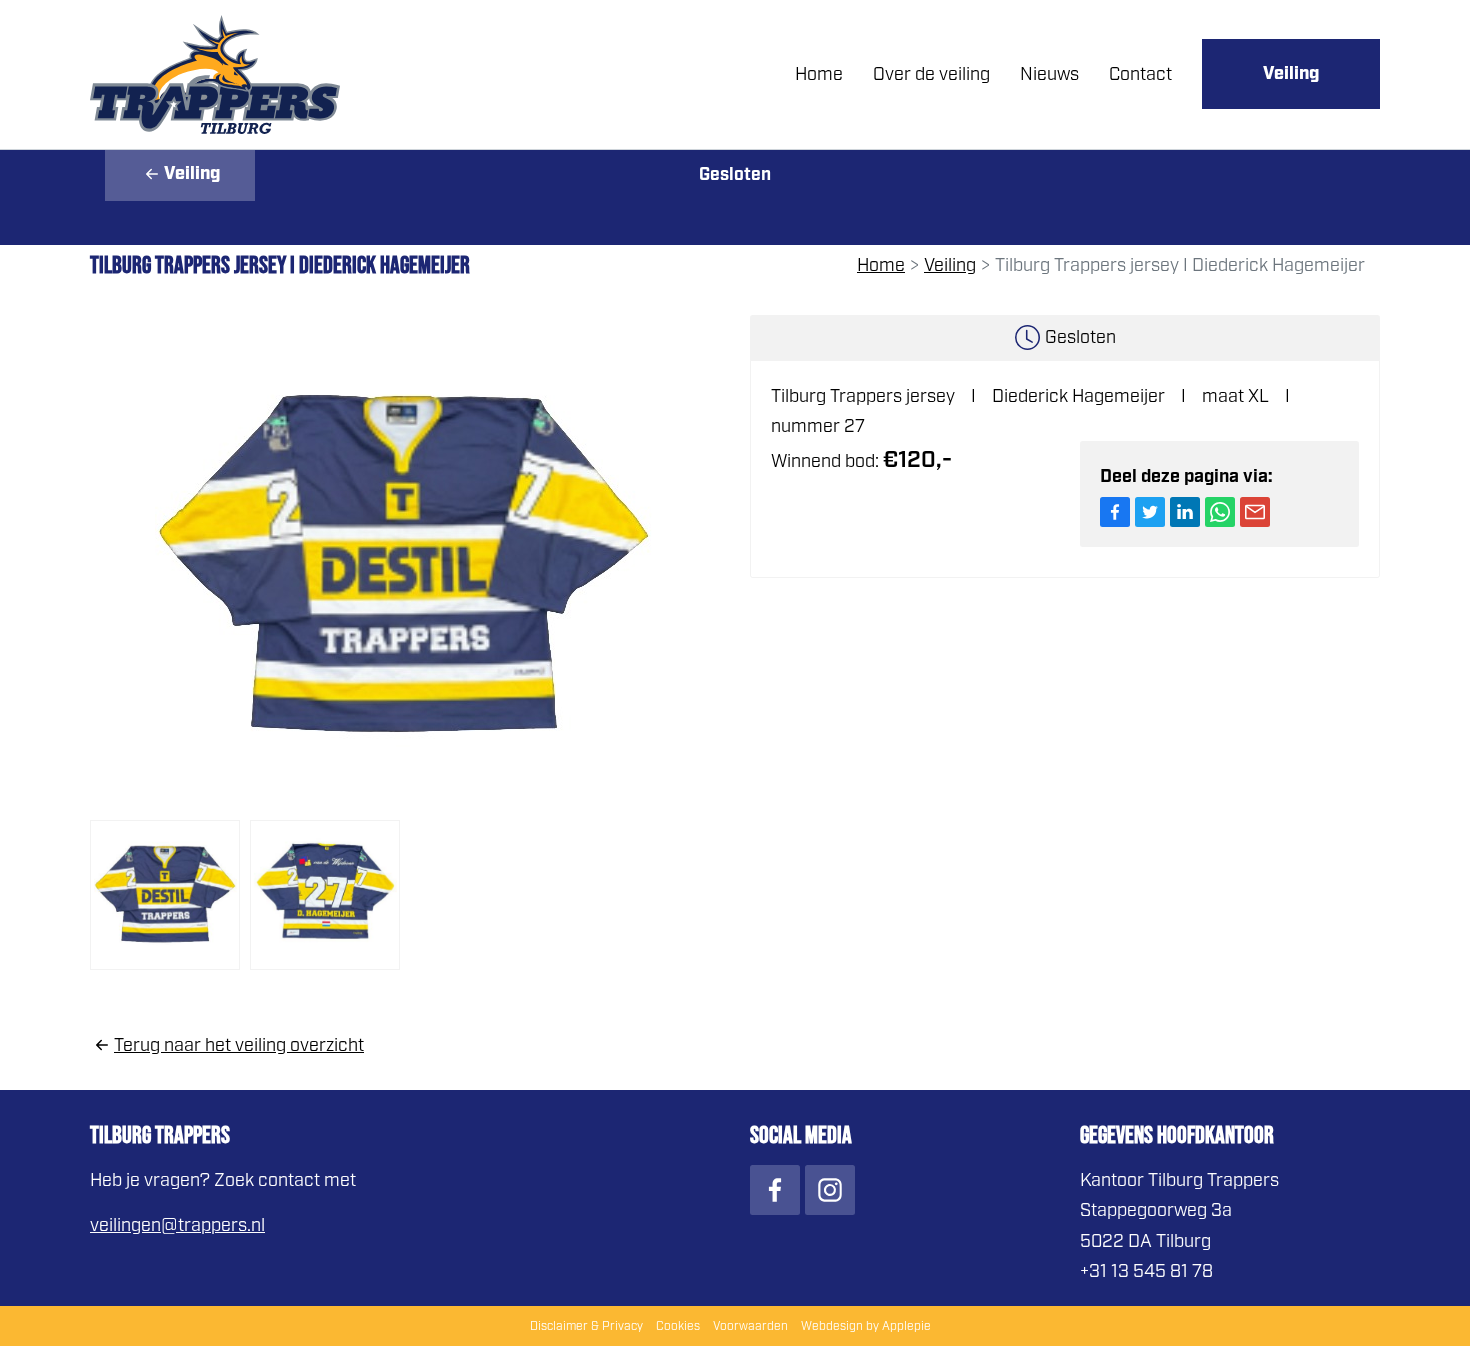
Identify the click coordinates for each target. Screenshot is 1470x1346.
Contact (1140, 74)
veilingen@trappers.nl (177, 1225)
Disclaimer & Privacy (586, 1326)
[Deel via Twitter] (1150, 512)
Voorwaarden (750, 1326)
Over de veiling (931, 74)
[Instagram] (830, 1190)
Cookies (678, 1326)
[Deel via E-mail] (1255, 512)
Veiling (1291, 73)
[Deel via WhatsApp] (1220, 512)
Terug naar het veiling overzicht (239, 1045)
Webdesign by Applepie (866, 1326)
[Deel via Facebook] (1115, 512)
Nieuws (1049, 74)
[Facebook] (775, 1190)
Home (819, 74)
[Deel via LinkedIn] (1185, 512)
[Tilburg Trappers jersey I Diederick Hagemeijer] (405, 565)
